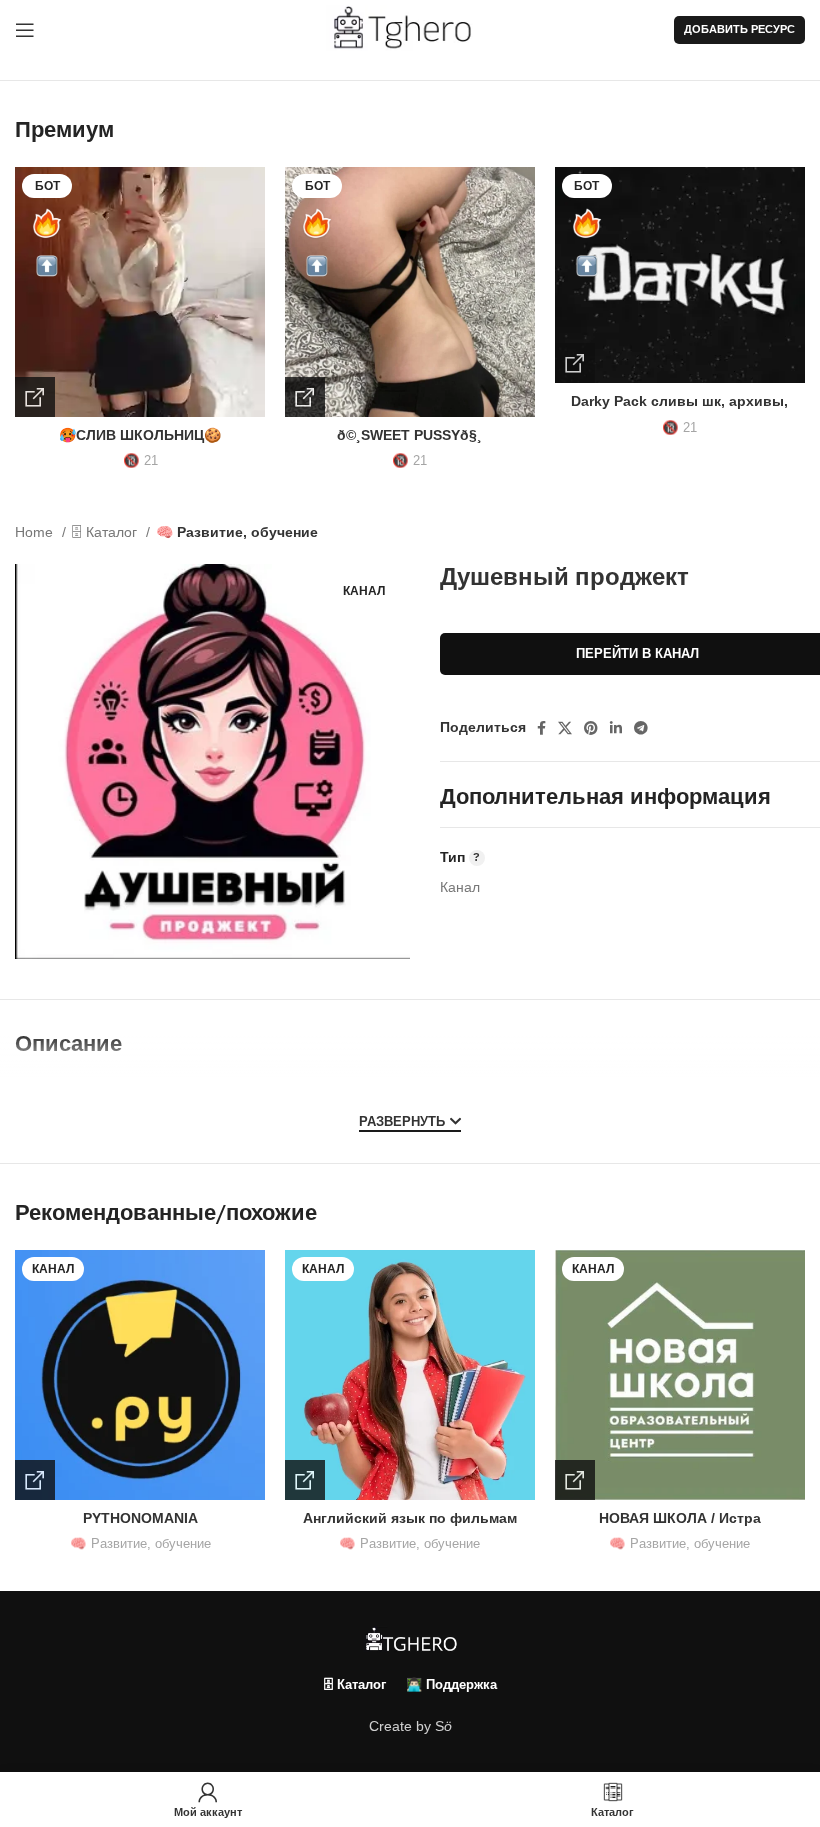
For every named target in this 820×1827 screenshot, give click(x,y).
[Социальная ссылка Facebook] (541, 728)
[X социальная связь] (565, 728)
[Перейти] (35, 397)
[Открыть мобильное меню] (25, 30)
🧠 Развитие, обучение (237, 532)
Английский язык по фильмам (410, 1518)
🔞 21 (140, 460)
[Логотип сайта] (410, 29)
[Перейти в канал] (35, 1480)
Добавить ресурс (739, 29)
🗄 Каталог (106, 532)
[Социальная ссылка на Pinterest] (591, 728)
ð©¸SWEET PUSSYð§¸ (409, 435)
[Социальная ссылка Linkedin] (616, 728)
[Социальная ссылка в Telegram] (641, 728)
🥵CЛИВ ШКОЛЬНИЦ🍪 (140, 435)
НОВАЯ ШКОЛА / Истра (680, 1518)
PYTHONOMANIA (140, 1518)
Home (36, 532)
